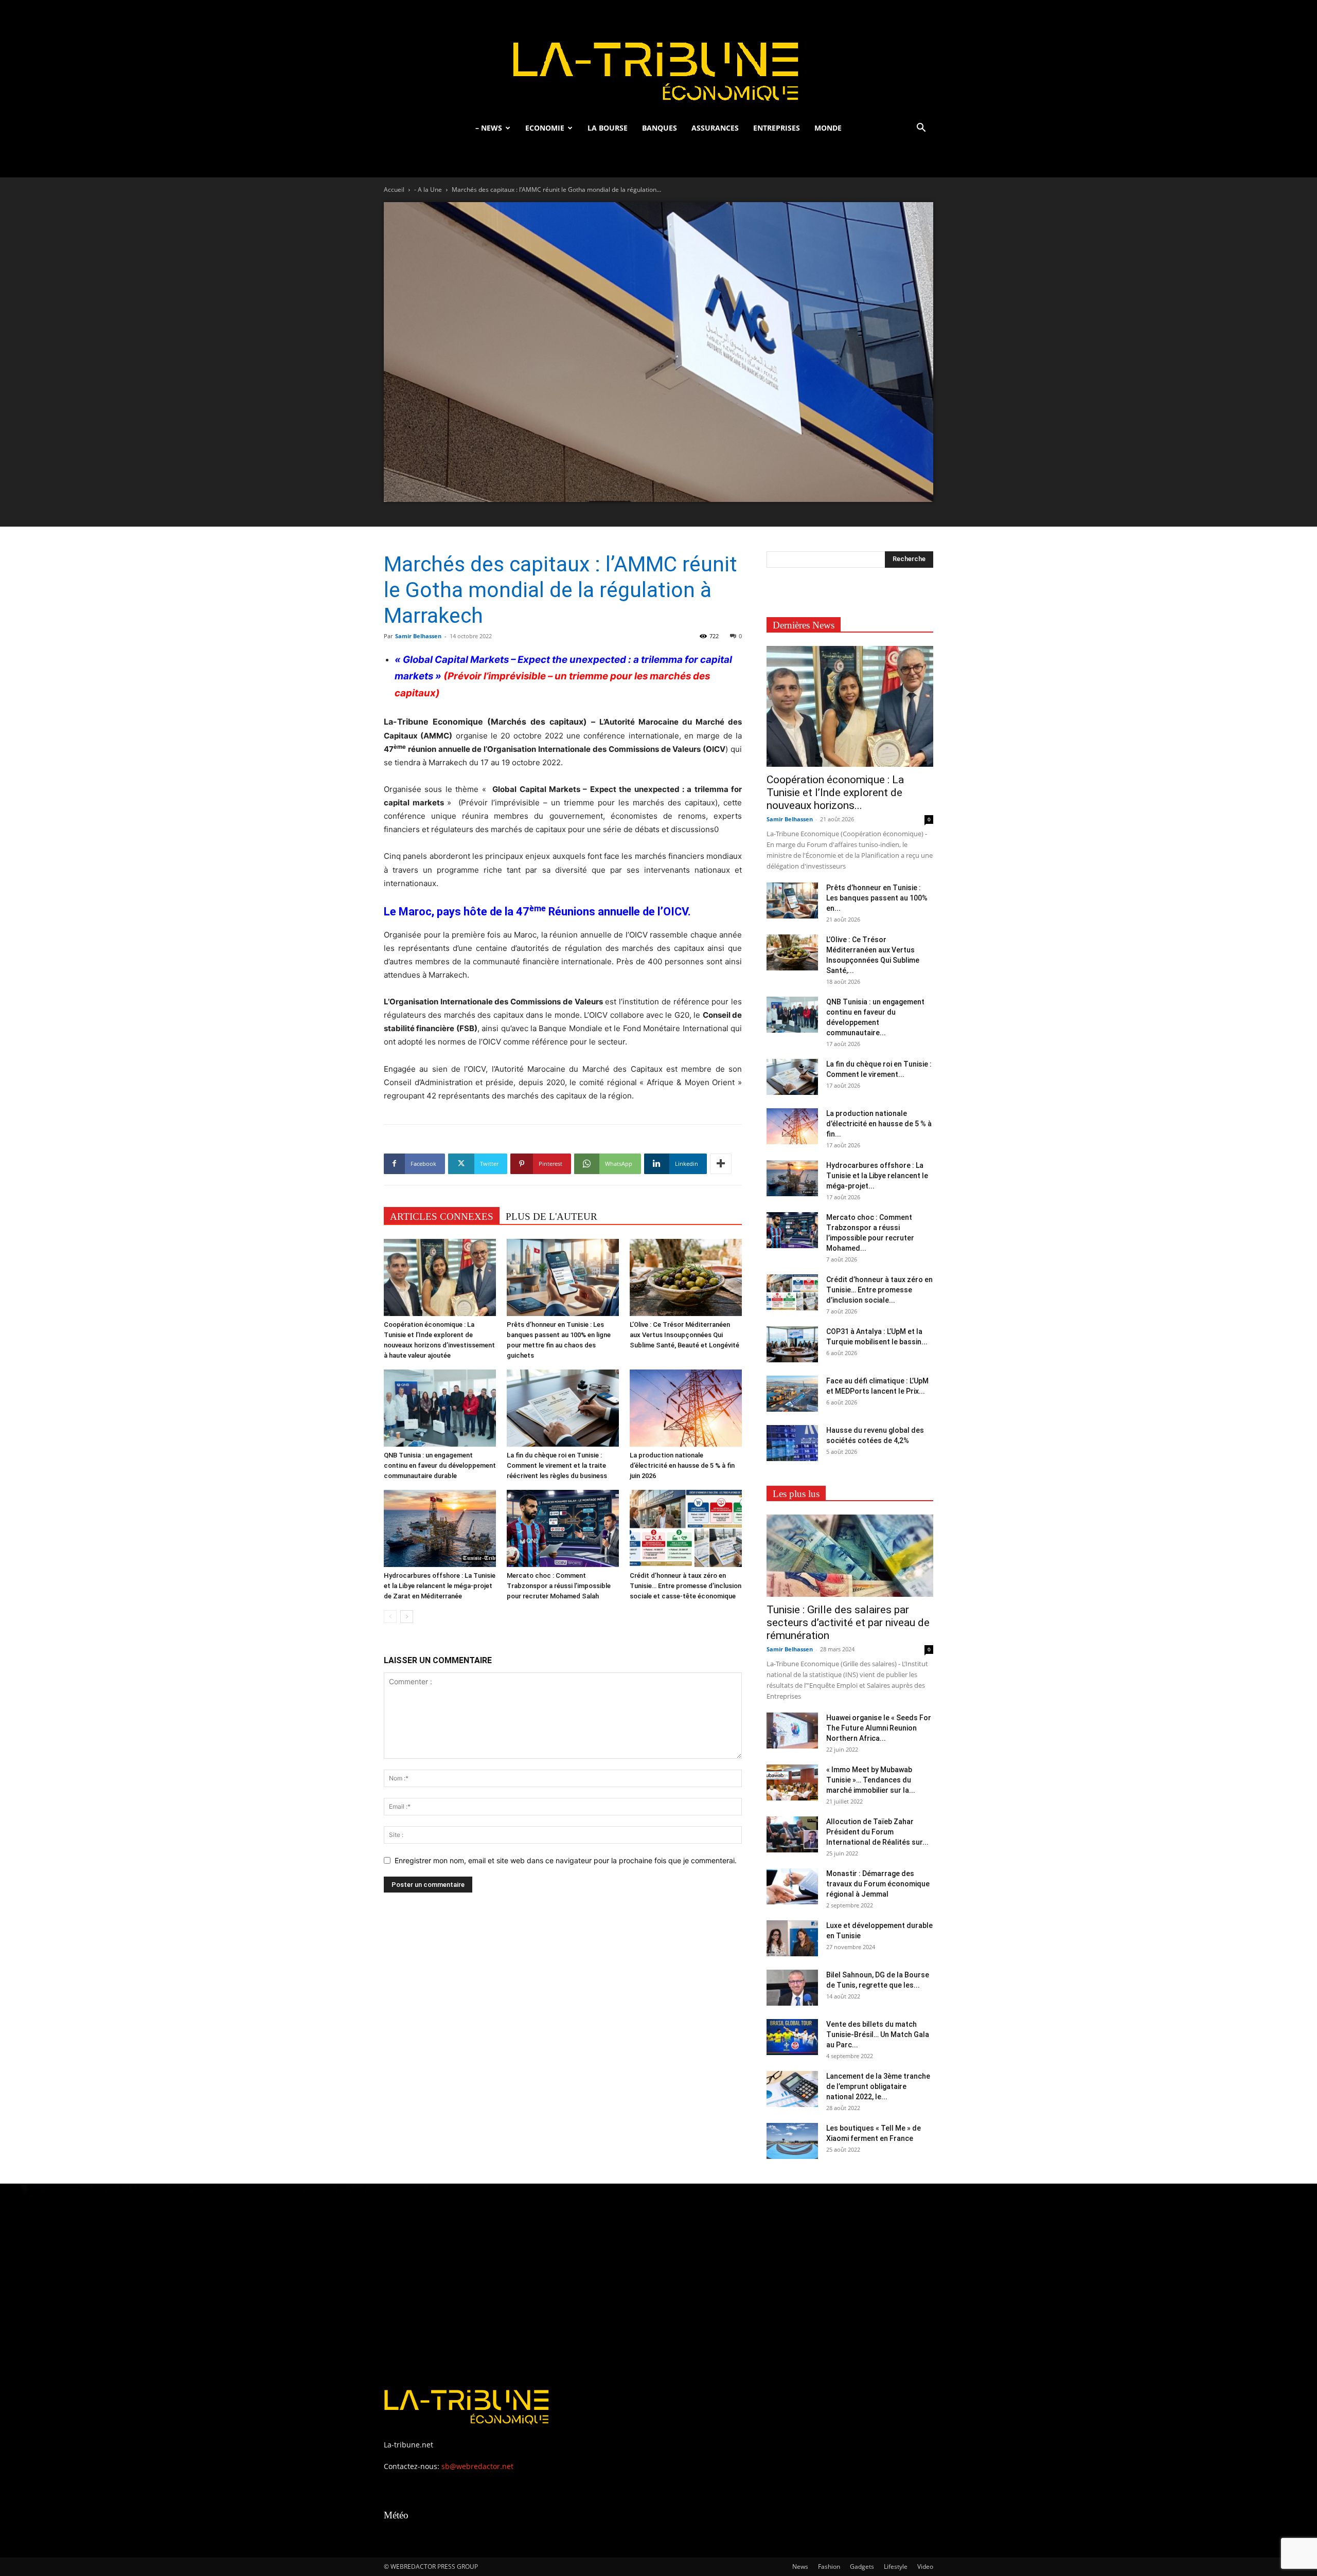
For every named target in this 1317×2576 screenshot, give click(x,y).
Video (925, 2566)
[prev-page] (390, 1617)
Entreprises (777, 128)
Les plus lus (796, 1494)
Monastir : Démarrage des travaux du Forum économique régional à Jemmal (878, 1884)
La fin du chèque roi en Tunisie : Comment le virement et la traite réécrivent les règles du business (557, 1465)
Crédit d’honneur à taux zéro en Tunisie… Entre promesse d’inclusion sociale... (879, 1290)
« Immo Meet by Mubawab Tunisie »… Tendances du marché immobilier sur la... (871, 1780)
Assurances (715, 128)
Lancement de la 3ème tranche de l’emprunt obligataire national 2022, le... (878, 2086)
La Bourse (608, 128)
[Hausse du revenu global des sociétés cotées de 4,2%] (792, 1443)
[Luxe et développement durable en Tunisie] (792, 1938)
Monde (828, 128)
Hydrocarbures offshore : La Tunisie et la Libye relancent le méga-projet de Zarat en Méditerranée (440, 1586)
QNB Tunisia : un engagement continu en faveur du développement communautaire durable (440, 1465)
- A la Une (428, 190)
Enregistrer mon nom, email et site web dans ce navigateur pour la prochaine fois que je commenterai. (566, 1860)
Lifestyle (896, 2566)
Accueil (394, 190)
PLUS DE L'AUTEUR (551, 1217)
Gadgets (862, 2566)
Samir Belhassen (418, 636)
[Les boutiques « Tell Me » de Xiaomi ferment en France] (792, 2141)
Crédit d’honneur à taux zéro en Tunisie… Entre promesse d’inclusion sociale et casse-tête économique (686, 1586)
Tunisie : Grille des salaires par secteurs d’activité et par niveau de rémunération (848, 1623)
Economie (545, 128)
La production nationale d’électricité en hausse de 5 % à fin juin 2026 (682, 1465)
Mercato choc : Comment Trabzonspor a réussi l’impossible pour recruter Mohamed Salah (559, 1586)
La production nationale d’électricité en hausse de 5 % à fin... (879, 1124)
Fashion (829, 2566)
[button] (921, 129)
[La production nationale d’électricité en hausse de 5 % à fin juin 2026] (686, 1408)
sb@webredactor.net (477, 2466)
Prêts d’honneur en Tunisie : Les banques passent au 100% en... (877, 898)
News (800, 2566)
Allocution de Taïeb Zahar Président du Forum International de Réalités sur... (877, 1832)
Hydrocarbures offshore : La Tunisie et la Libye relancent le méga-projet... (877, 1176)
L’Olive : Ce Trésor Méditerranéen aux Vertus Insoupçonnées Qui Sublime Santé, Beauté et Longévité (684, 1335)
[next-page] (407, 1617)
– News (489, 128)
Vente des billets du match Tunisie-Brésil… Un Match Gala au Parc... (878, 2034)
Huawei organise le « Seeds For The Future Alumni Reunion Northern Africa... (879, 1728)
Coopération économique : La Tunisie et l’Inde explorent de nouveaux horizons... (835, 792)
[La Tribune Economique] (658, 58)
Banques (660, 128)
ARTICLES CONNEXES (442, 1217)
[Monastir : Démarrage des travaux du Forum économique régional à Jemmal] (792, 1886)
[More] (721, 1164)
